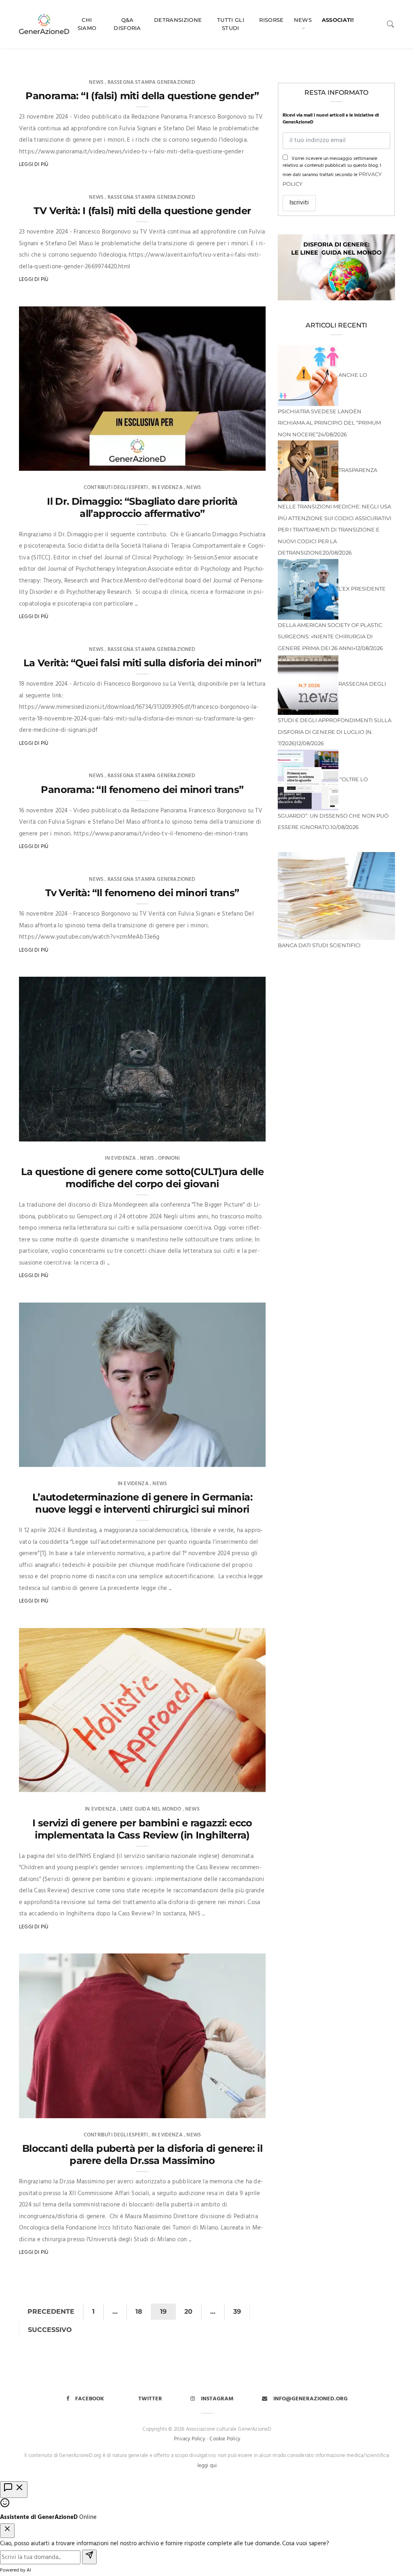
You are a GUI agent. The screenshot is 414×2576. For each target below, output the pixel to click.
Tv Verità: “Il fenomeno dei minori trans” (142, 893)
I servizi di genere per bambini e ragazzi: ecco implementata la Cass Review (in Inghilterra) (142, 1829)
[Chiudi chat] (7, 2531)
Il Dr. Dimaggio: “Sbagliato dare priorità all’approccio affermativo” (142, 507)
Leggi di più (34, 165)
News (303, 20)
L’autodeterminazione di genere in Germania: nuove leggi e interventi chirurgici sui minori (142, 1503)
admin (42, 462)
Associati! (338, 20)
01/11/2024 (244, 2109)
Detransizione (178, 20)
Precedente (51, 2311)
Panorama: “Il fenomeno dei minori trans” (142, 790)
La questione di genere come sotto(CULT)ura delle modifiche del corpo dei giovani (142, 1178)
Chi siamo (87, 24)
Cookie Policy (225, 2439)
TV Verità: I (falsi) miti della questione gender (142, 211)
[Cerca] (391, 24)
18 (139, 2311)
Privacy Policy (189, 2439)
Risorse (271, 20)
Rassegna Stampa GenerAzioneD (152, 82)
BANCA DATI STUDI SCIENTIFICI (319, 945)
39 (237, 2311)
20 (188, 2311)
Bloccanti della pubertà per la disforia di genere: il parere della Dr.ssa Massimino (142, 2154)
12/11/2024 (245, 1133)
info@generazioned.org (310, 2399)
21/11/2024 (245, 462)
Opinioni (169, 1158)
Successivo (50, 2330)
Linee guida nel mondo (151, 1809)
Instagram (217, 2399)
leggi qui (207, 2466)
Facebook (90, 2399)
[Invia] (89, 2557)
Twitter (150, 2399)
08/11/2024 (244, 1458)
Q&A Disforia (127, 24)
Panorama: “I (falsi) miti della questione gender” (142, 96)
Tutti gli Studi (231, 24)
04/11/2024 (244, 1784)
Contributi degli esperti (116, 488)
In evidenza (167, 488)
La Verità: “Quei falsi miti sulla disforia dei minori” (143, 663)
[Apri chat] (14, 2490)
